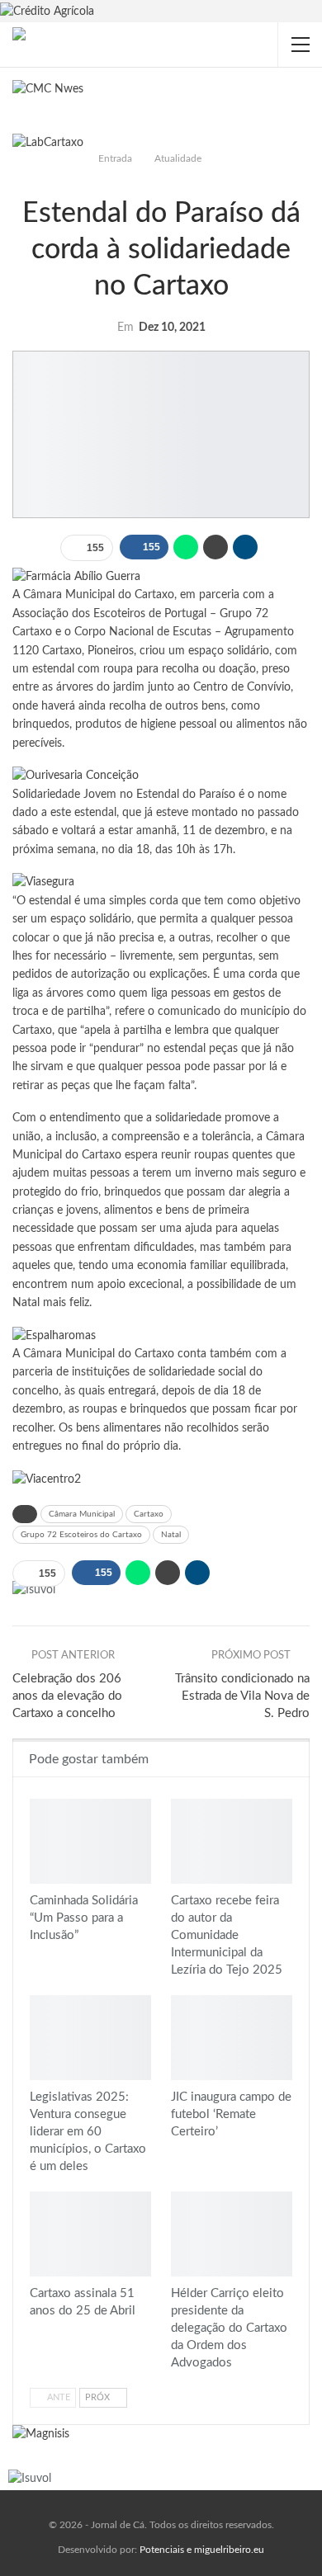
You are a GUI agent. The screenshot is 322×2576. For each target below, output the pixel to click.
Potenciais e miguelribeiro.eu (202, 2550)
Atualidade (160, 179)
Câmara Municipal (82, 1514)
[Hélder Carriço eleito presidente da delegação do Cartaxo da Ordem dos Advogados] (232, 2234)
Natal (171, 1535)
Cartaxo (149, 1514)
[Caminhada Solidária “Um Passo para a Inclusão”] (90, 1841)
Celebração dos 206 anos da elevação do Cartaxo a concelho (67, 1696)
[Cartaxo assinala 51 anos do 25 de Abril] (90, 2234)
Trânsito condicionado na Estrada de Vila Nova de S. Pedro (242, 1696)
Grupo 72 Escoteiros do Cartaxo (81, 1535)
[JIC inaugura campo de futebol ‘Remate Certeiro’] (232, 2038)
